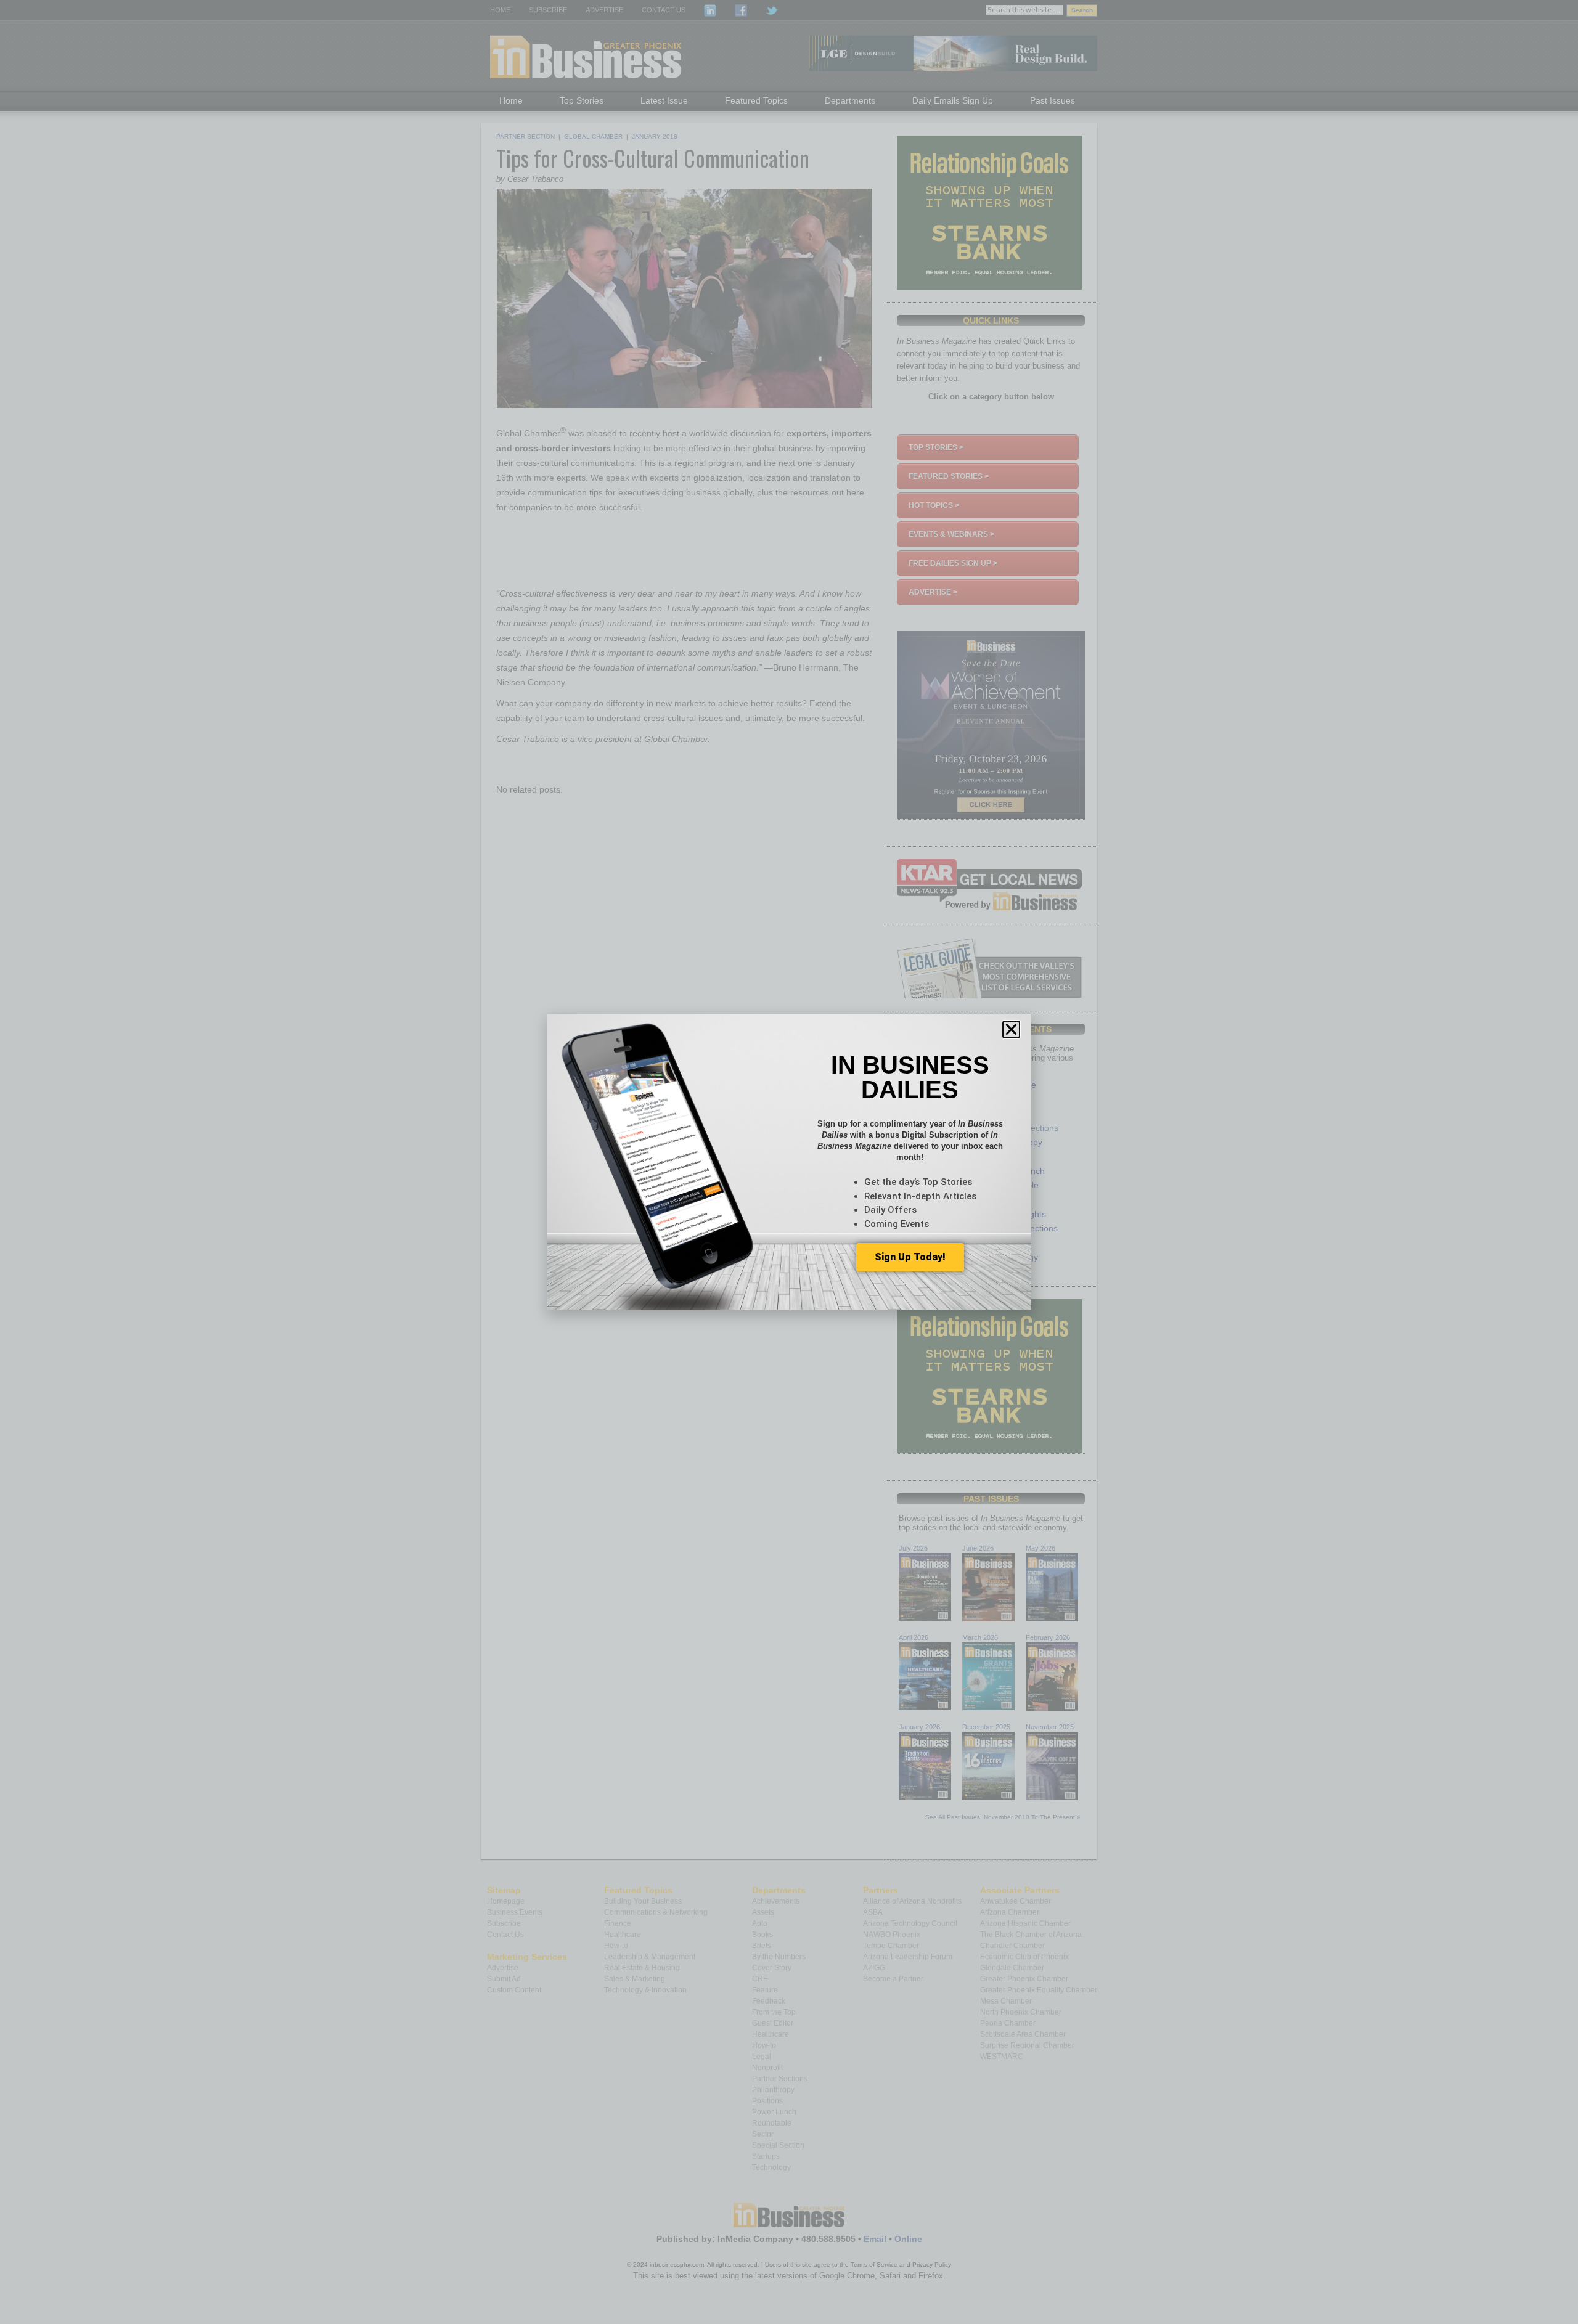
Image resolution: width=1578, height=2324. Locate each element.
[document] (789, 1162)
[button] (1011, 1029)
